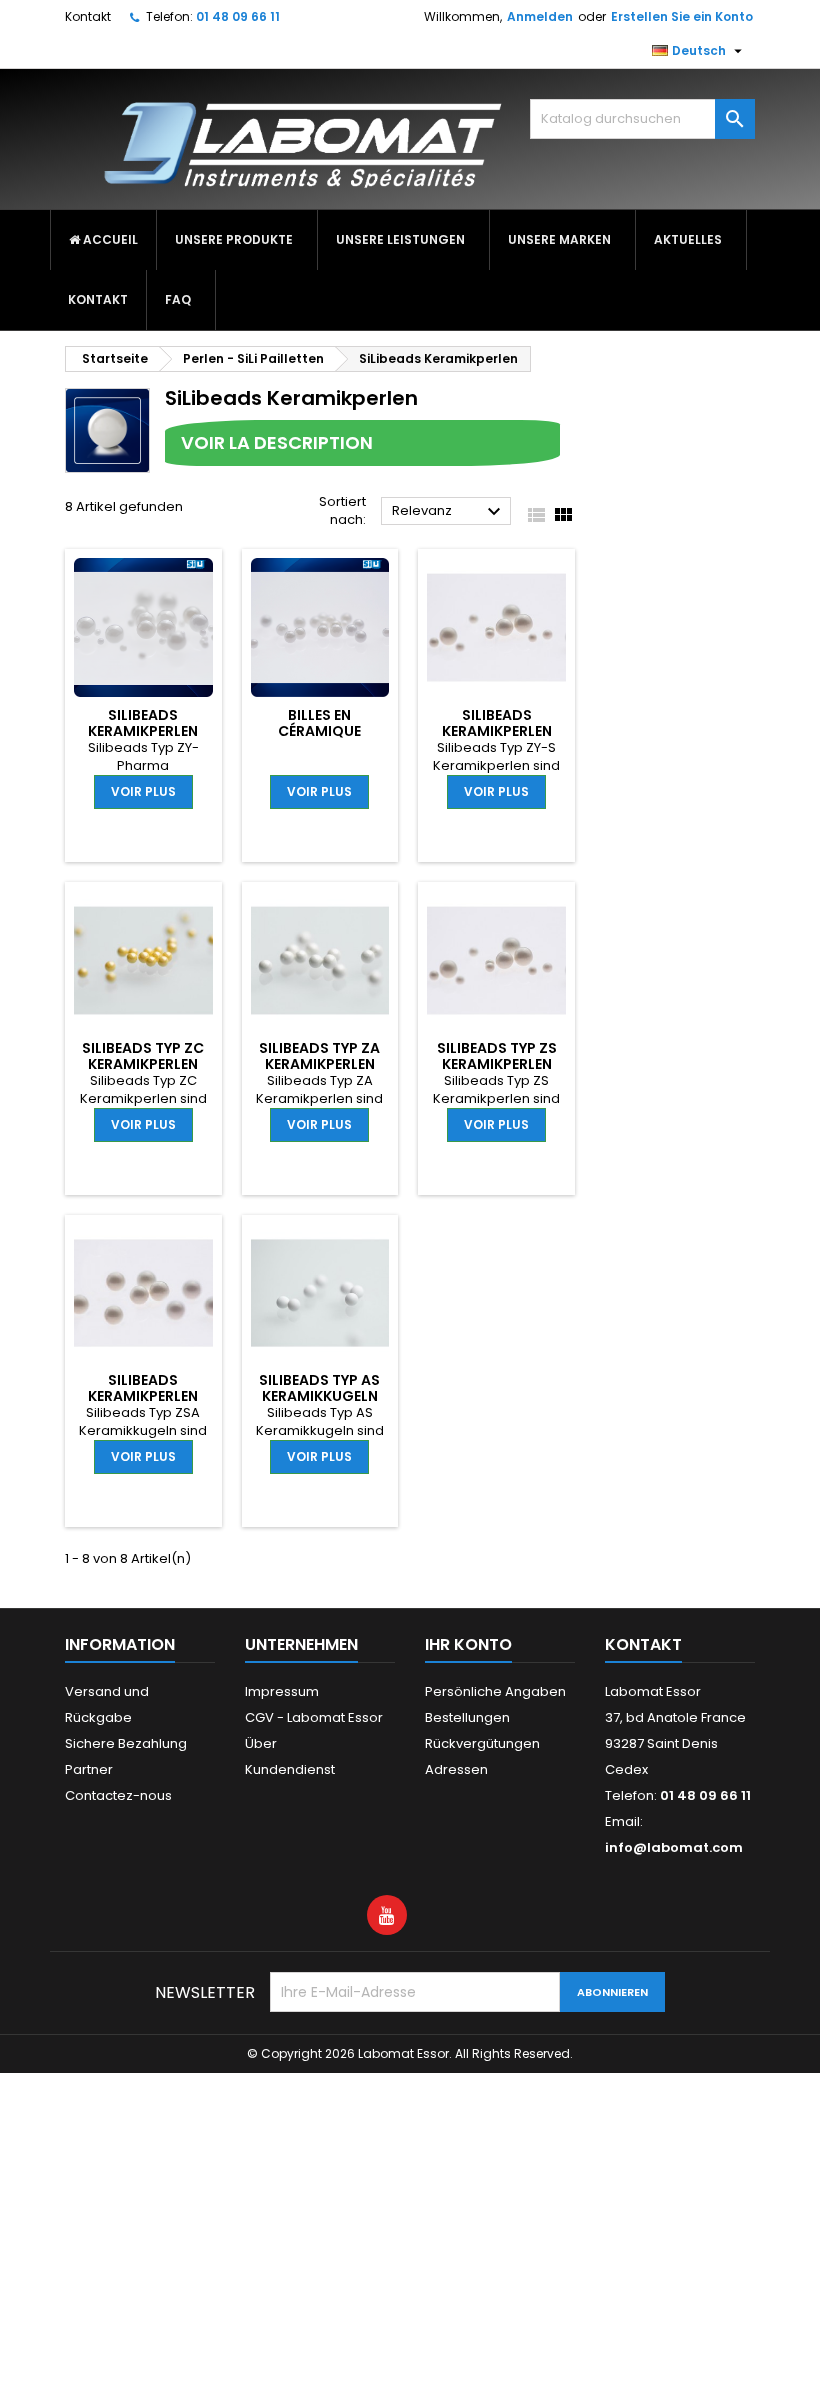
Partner (89, 1769)
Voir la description (277, 442)
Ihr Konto (468, 1644)
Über (261, 1743)
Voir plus (143, 791)
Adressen (456, 1769)
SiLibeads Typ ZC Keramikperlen (143, 1056)
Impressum (282, 1691)
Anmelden (540, 16)
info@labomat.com (674, 1847)
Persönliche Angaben (495, 1691)
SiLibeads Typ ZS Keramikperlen (497, 1056)
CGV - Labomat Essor (314, 1717)
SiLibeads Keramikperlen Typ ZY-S (497, 731)
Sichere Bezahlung (126, 1743)
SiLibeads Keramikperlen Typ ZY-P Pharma (143, 731)
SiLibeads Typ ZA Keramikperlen (319, 1056)
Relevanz (449, 512)
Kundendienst (290, 1769)
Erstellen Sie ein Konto (682, 16)
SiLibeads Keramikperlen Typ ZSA (143, 1396)
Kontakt (88, 16)
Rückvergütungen (482, 1743)
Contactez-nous (118, 1795)
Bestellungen (467, 1717)
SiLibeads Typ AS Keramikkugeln (319, 1388)
